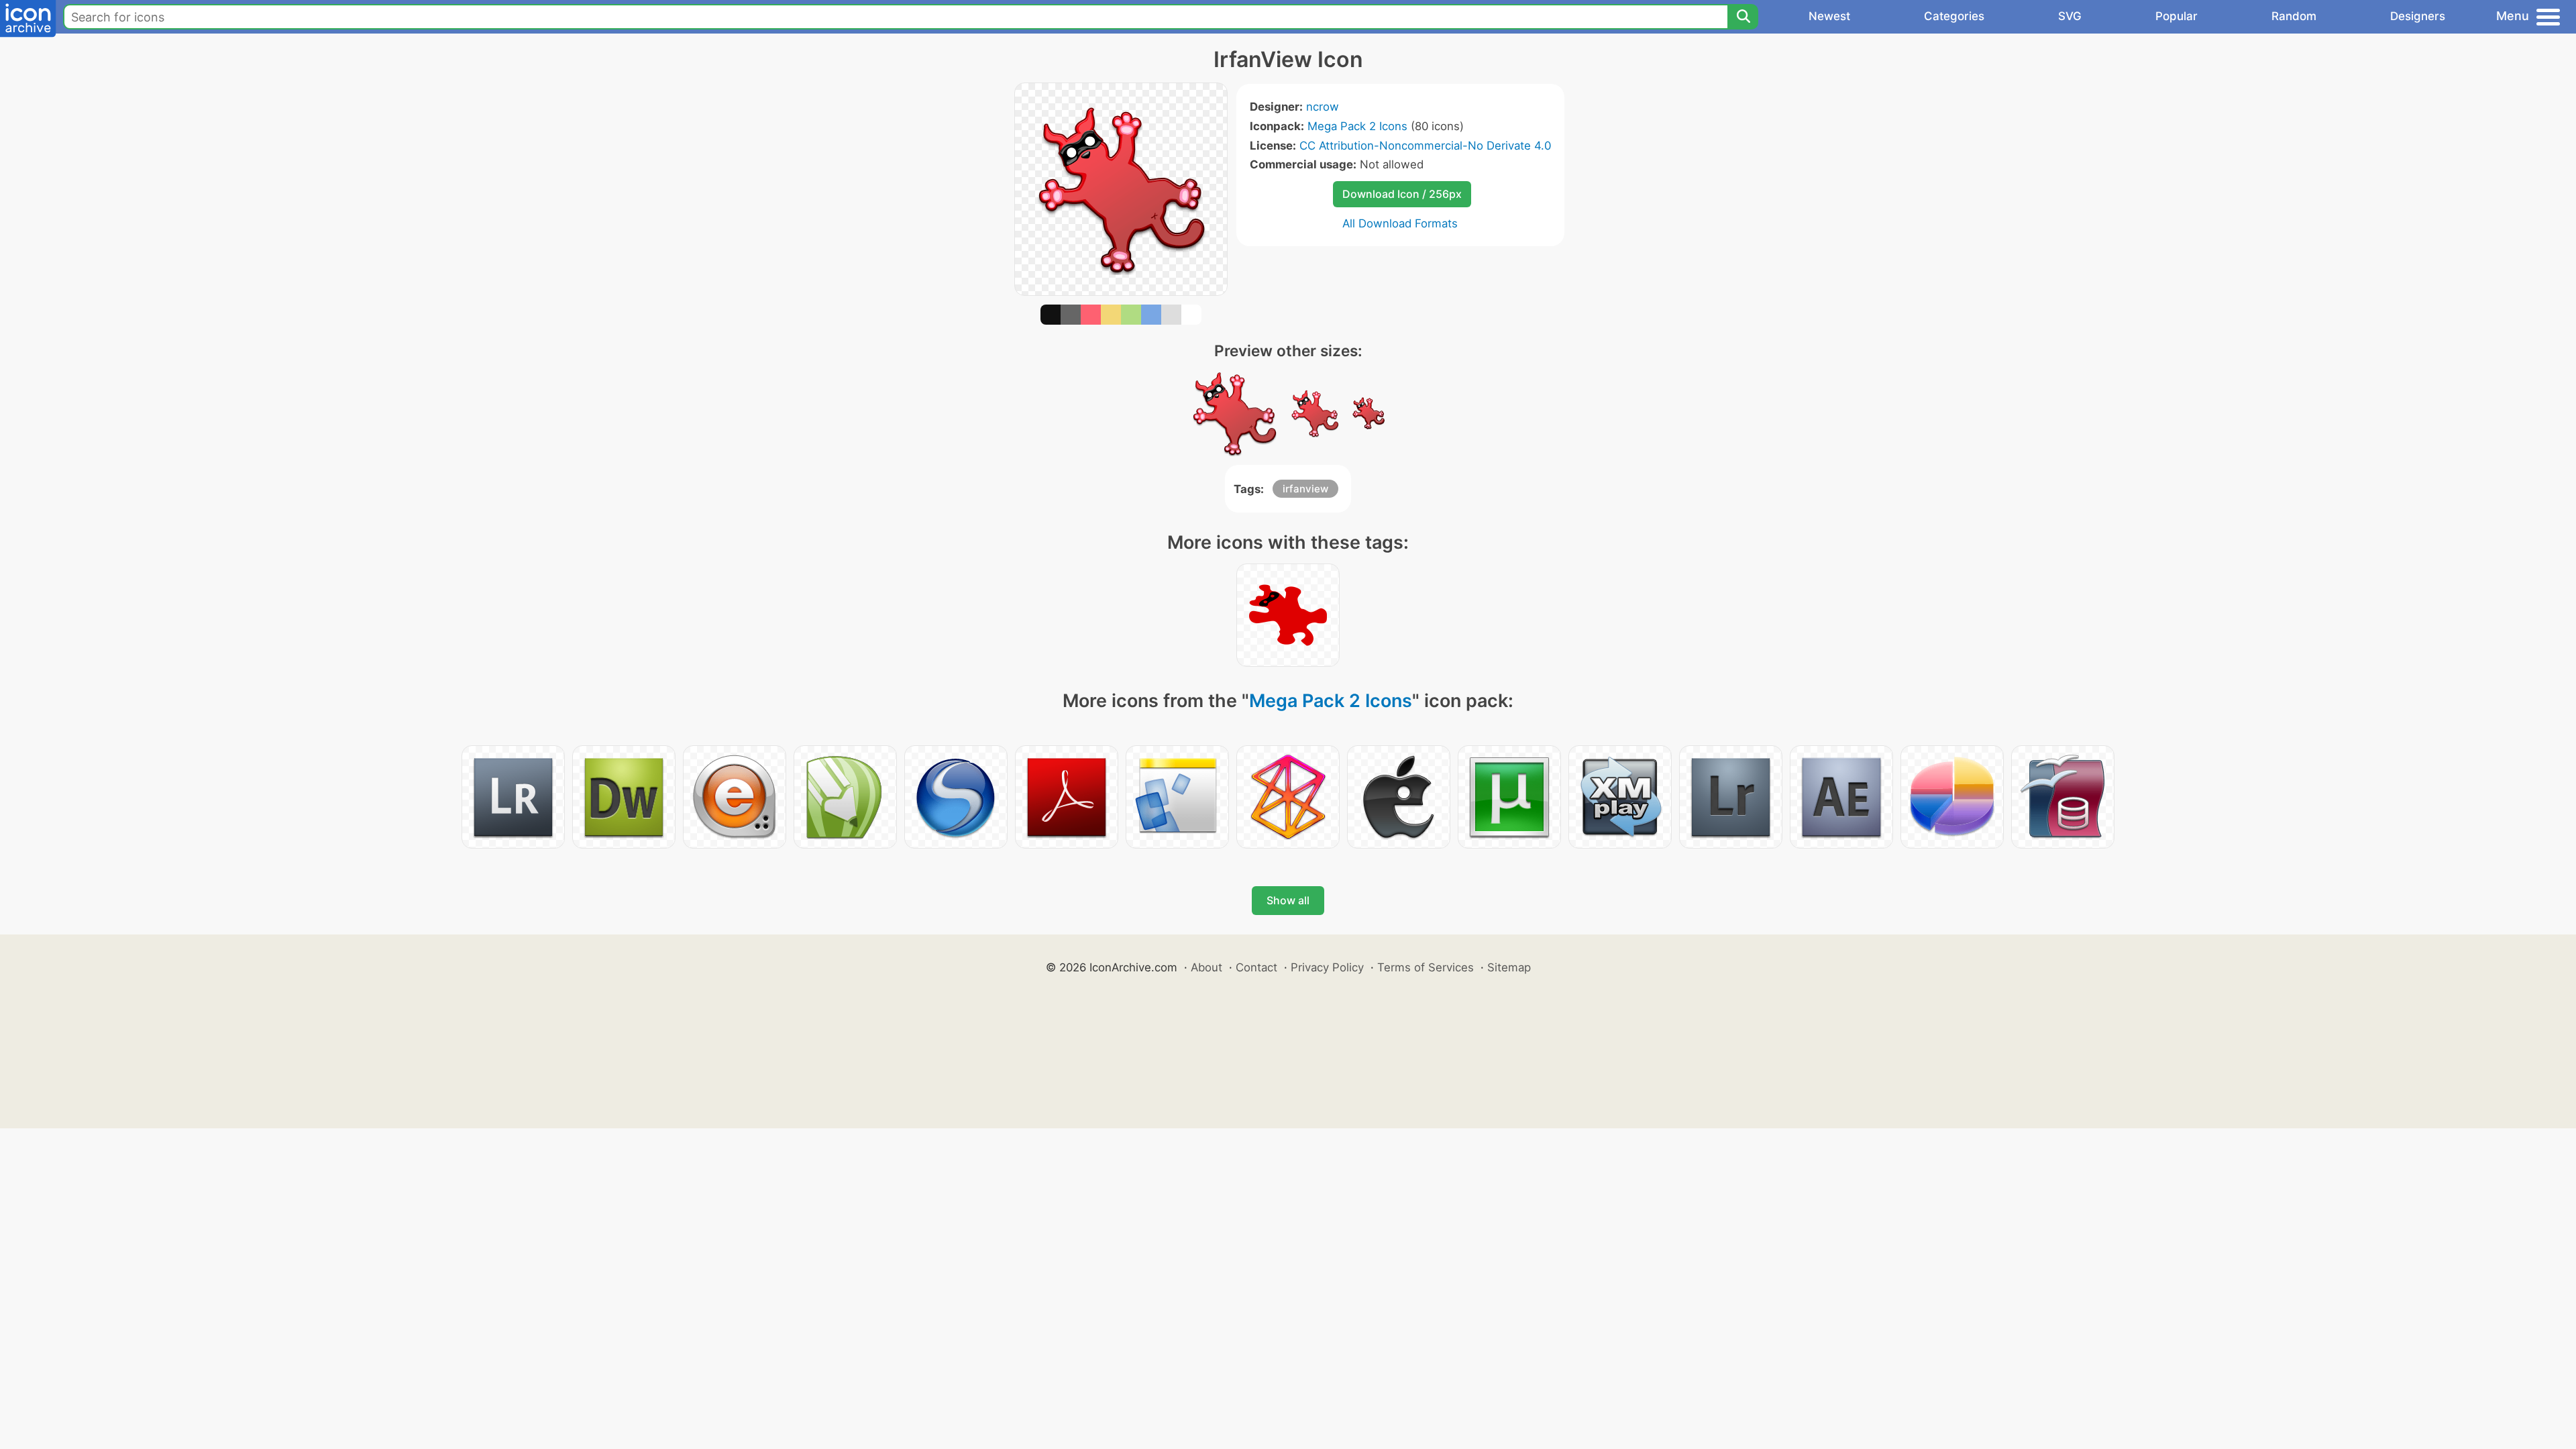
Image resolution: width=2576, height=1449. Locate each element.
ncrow (1323, 107)
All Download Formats (1400, 223)
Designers (2418, 16)
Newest (1829, 16)
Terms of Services (1426, 967)
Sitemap (1509, 967)
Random (2294, 16)
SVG (2070, 16)
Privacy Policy (1327, 967)
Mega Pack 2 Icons (1357, 126)
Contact (1256, 967)
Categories (1954, 16)
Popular (2177, 16)
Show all (1288, 900)
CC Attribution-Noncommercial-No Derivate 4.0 (1425, 146)
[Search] (1743, 17)
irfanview (1305, 489)
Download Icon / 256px (1402, 194)
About (1206, 967)
